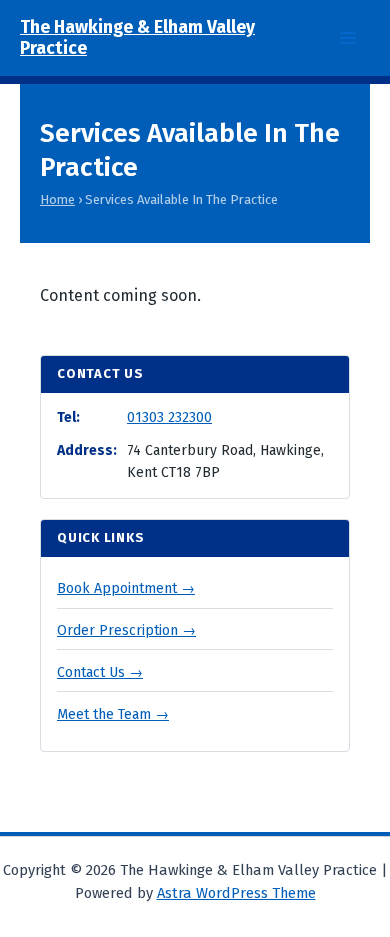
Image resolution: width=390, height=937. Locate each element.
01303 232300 (169, 417)
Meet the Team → (113, 714)
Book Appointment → (126, 588)
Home (57, 199)
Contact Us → (100, 672)
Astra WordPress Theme (236, 893)
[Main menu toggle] (348, 38)
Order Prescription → (126, 630)
